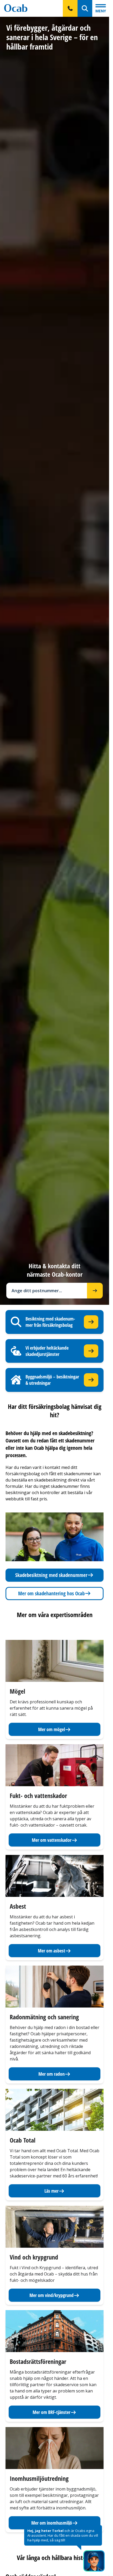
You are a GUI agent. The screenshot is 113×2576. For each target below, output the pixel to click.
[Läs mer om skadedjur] (91, 1351)
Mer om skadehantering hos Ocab (51, 1593)
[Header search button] (85, 8)
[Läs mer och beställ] (91, 1322)
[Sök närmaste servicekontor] (95, 1291)
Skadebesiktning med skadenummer (51, 1575)
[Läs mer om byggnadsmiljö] (91, 1380)
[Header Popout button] (70, 8)
